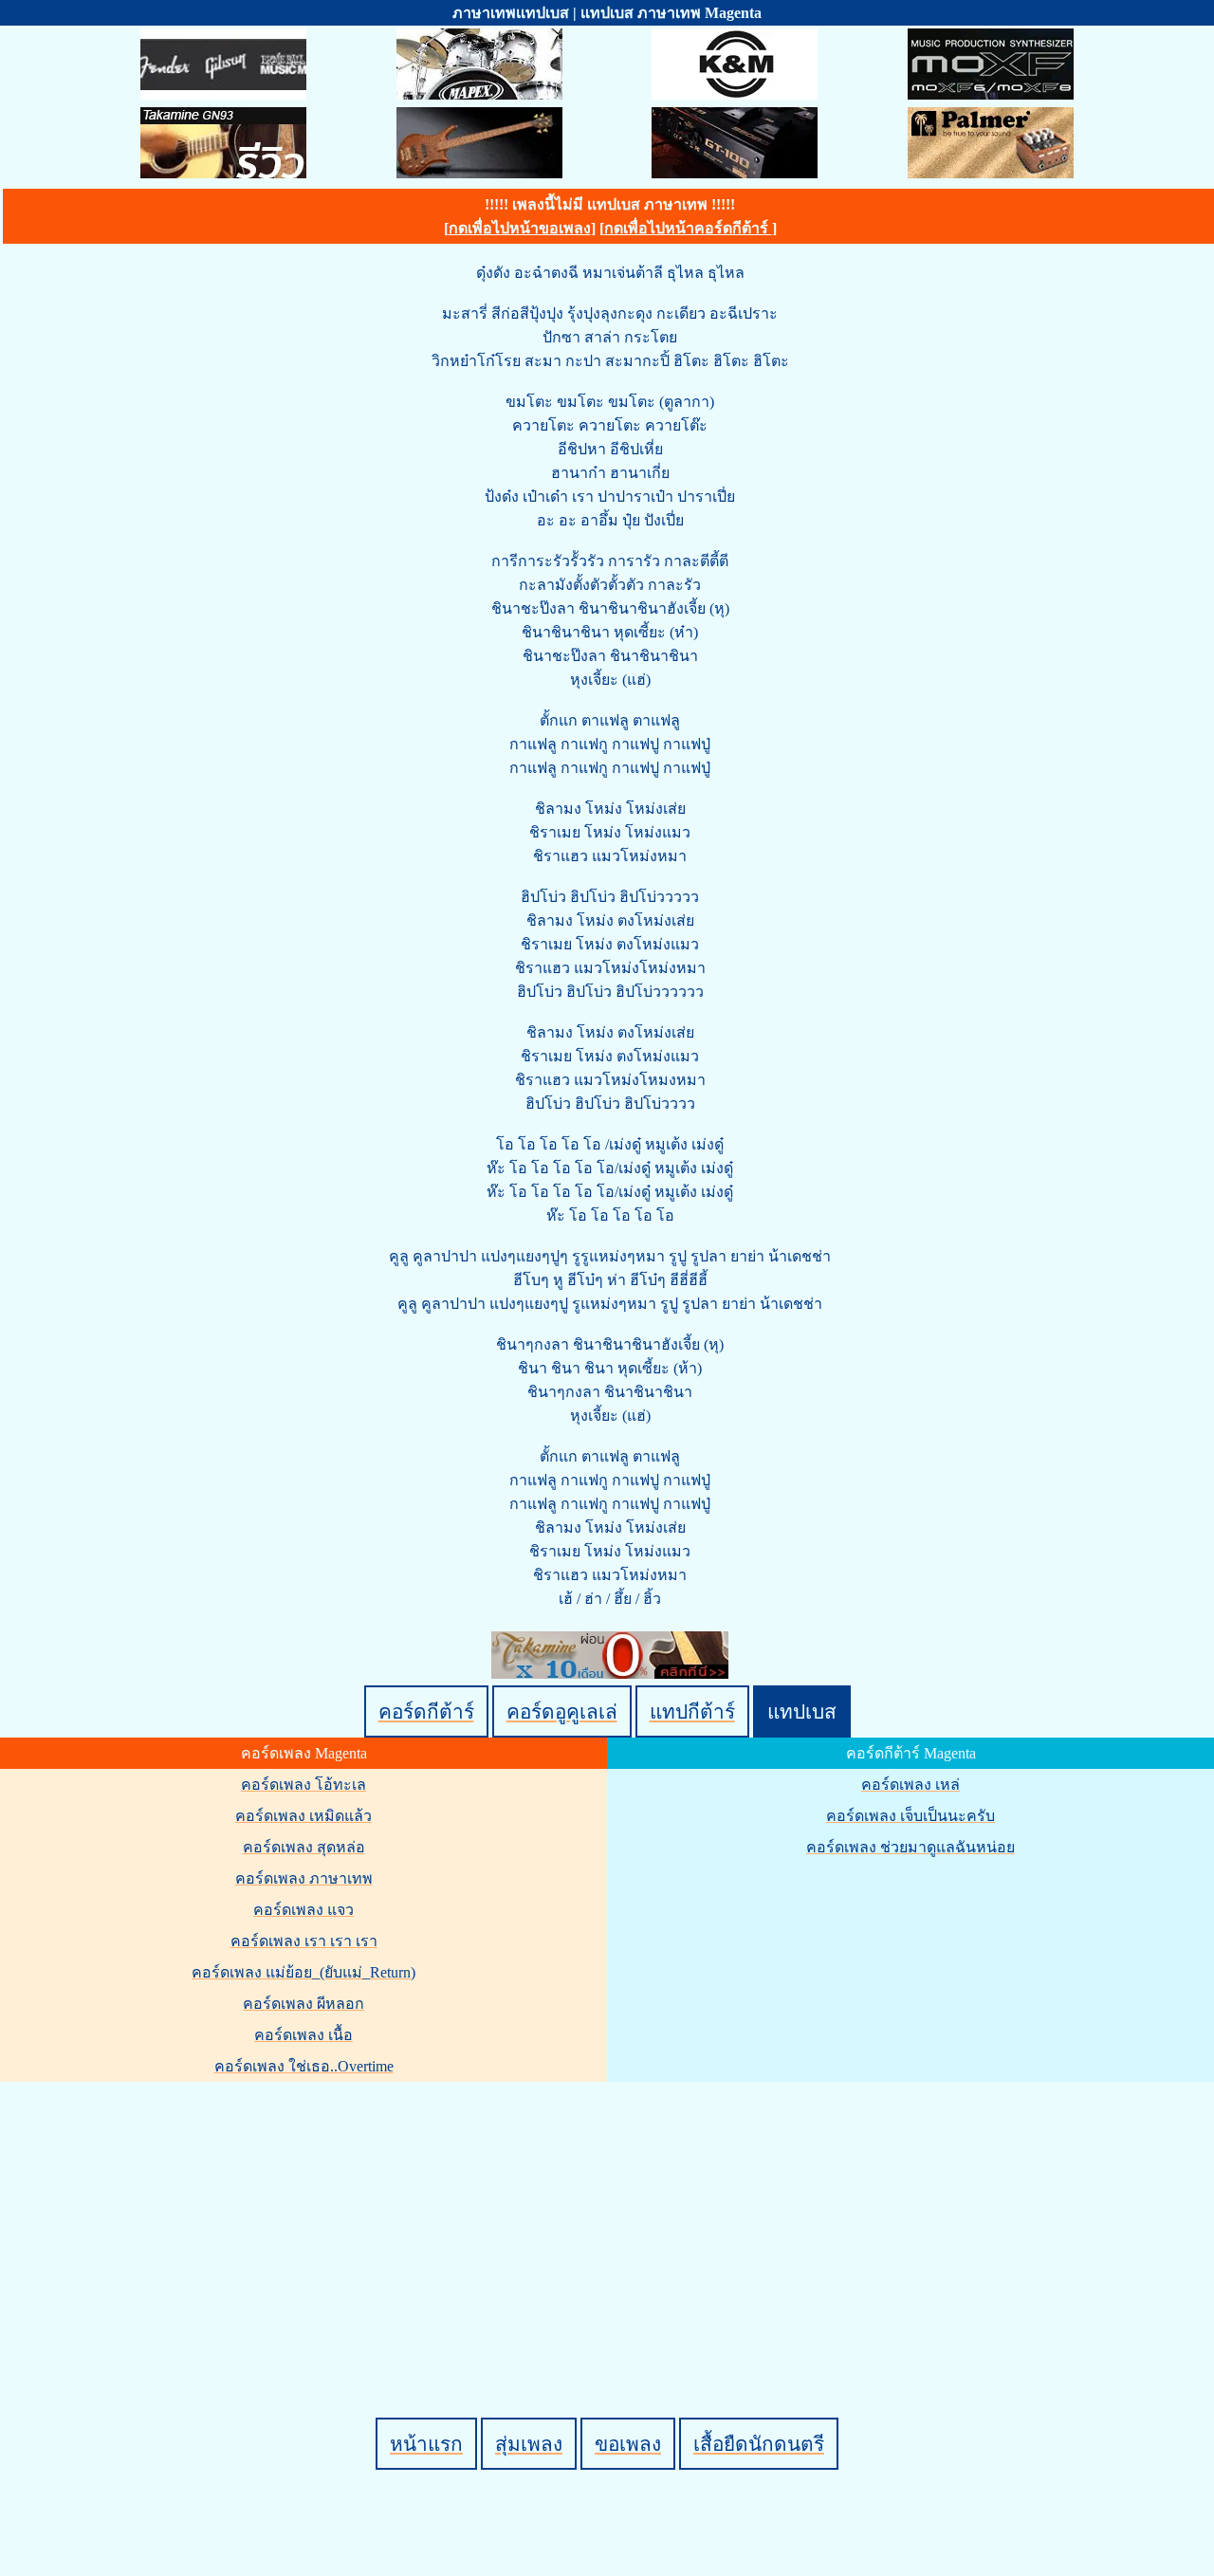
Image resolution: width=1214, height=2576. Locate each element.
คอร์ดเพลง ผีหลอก (303, 2004)
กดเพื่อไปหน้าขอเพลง (520, 228)
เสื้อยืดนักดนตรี (759, 2444)
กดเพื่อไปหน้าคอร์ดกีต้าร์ (688, 228)
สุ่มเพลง (529, 2444)
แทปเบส (802, 1711)
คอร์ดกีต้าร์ (426, 1711)
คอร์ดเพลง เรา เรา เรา (304, 1941)
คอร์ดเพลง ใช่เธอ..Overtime (304, 2066)
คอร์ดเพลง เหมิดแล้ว (303, 1816)
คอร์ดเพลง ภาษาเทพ (304, 1878)
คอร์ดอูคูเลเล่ (562, 1711)
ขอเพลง (628, 2444)
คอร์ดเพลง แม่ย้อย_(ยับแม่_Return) (303, 1972)
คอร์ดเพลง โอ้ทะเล (303, 1785)
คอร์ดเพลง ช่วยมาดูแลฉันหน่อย (910, 1847)
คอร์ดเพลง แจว (303, 1910)
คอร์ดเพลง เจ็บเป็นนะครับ (910, 1816)
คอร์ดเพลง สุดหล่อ (304, 1847)
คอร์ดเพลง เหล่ (910, 1785)
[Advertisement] (610, 2217)
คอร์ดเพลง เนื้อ (303, 2035)
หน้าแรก (426, 2444)
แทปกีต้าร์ (692, 1711)
